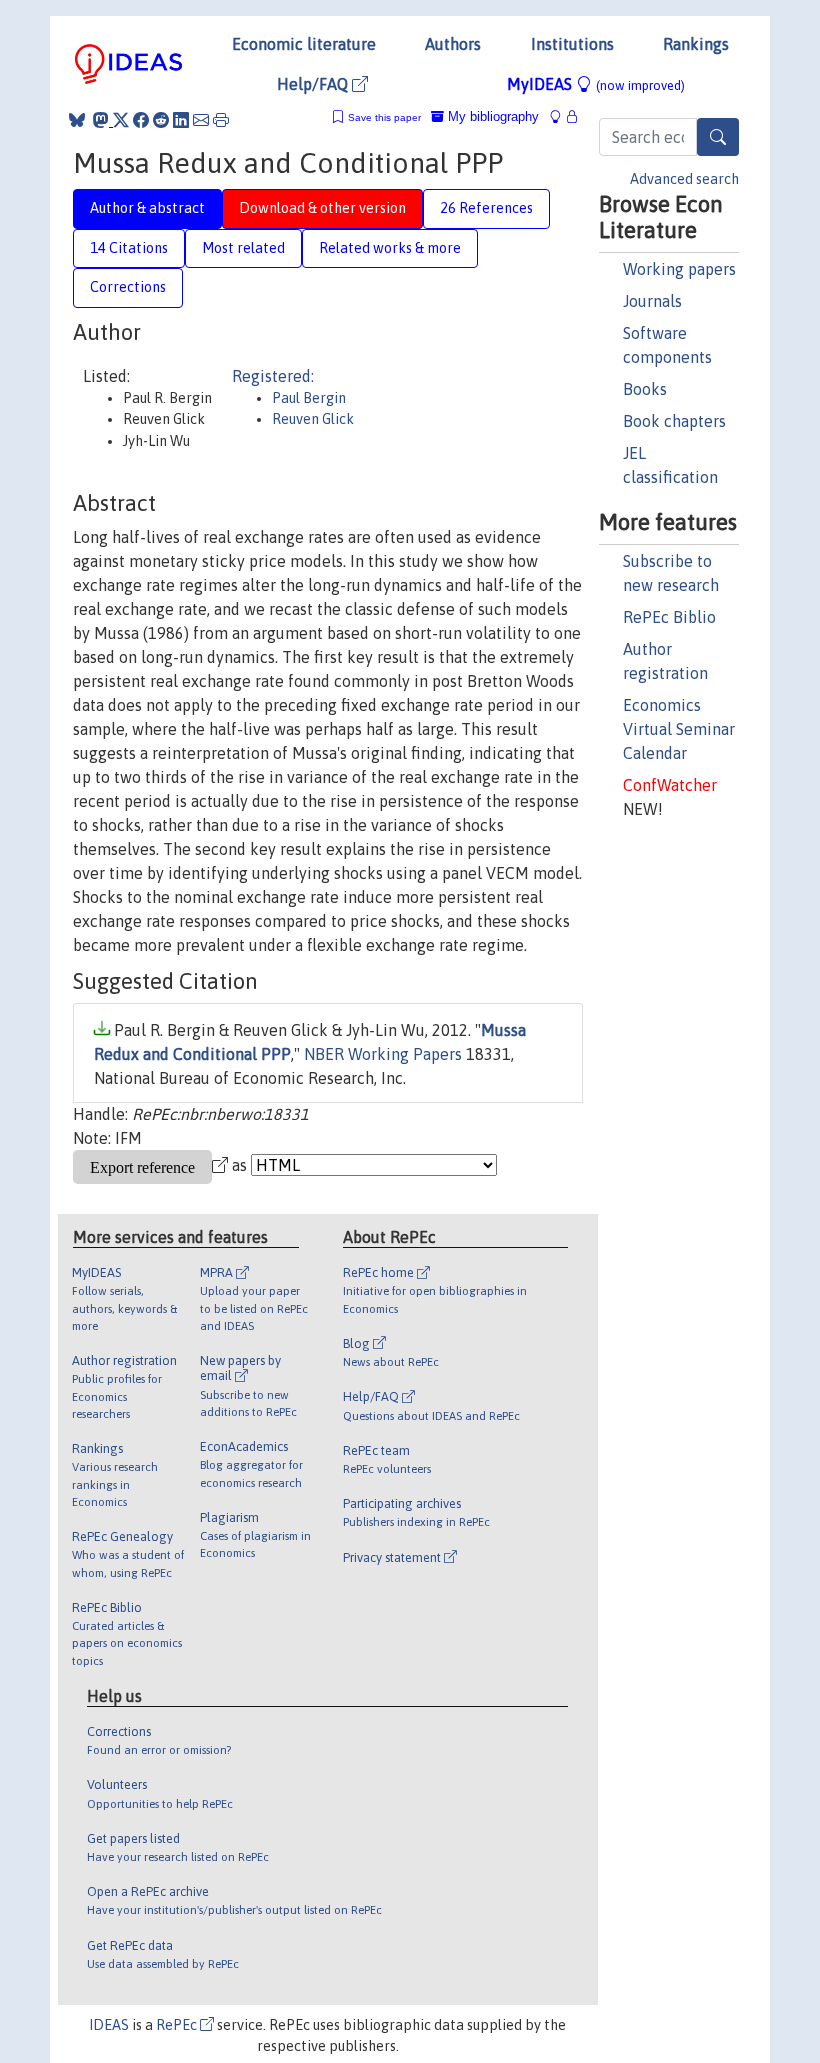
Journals (652, 301)
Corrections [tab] (128, 287)
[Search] (718, 137)
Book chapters (674, 421)
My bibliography (491, 116)
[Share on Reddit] (161, 120)
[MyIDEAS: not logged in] (561, 116)
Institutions (572, 44)
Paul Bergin (309, 398)
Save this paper (384, 117)
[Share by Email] (201, 120)
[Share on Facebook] (141, 120)
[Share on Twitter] (121, 120)
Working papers (679, 269)
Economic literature (304, 44)
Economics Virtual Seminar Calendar (679, 729)
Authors (453, 44)
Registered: (273, 376)
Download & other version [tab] (322, 208)
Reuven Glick (313, 419)
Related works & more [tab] (390, 248)
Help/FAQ (314, 84)
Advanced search (684, 179)
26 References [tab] (486, 208)
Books (645, 389)
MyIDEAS (596, 84)
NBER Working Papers (383, 1054)
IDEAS (109, 2025)
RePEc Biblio (669, 617)
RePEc (178, 2025)
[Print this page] (221, 120)
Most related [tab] (243, 248)
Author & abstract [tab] (147, 208)
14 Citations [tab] (129, 248)
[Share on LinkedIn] (181, 120)
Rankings (696, 44)
